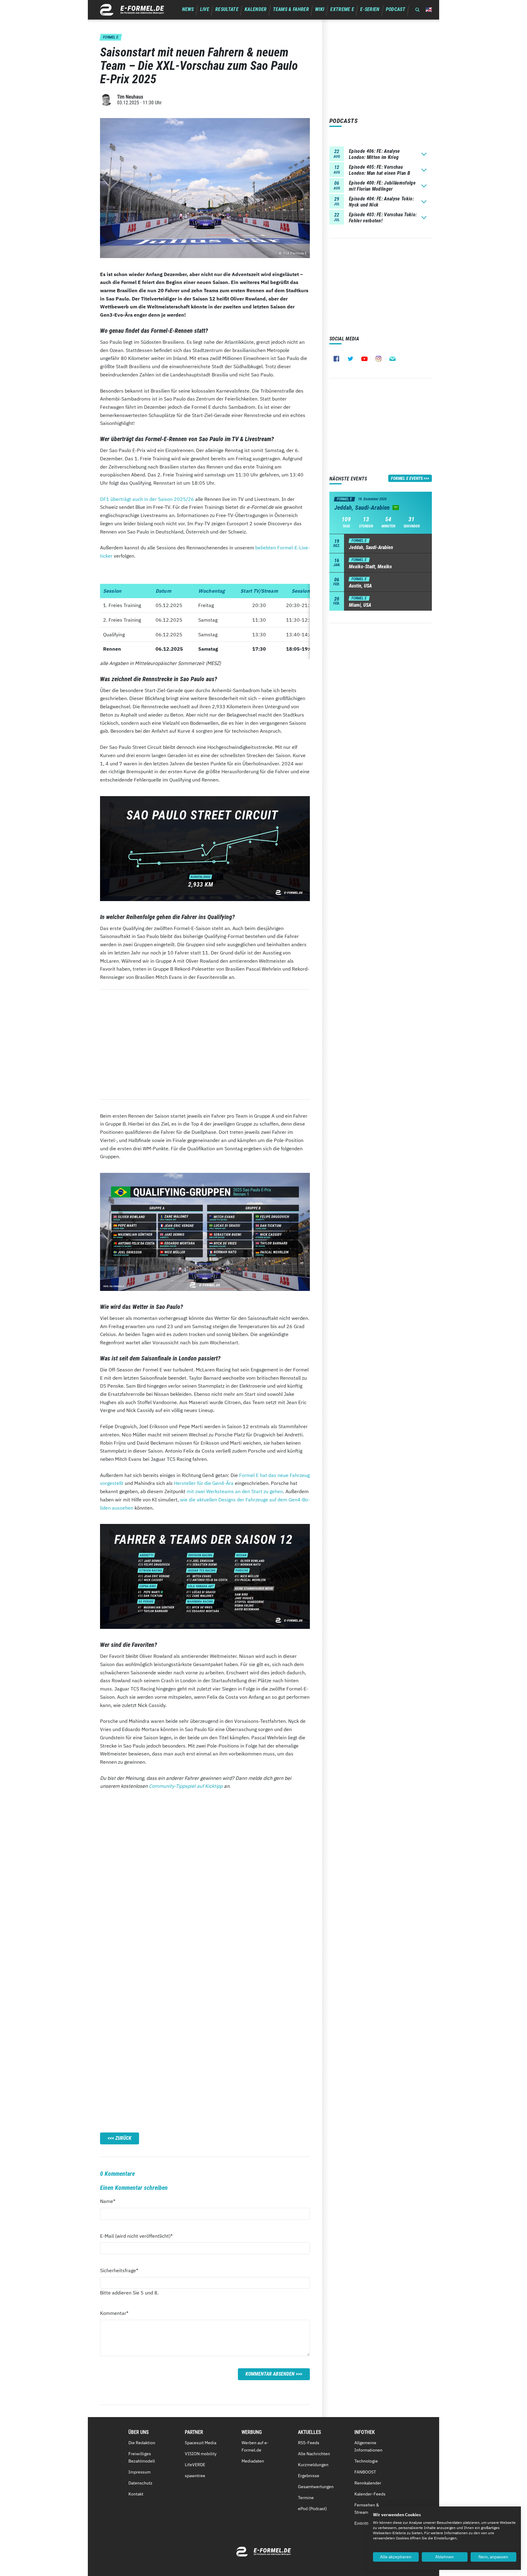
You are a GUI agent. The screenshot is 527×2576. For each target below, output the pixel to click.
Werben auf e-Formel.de (255, 2446)
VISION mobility (201, 2454)
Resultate (227, 9)
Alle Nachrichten (314, 2454)
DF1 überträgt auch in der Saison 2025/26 (147, 499)
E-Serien (370, 9)
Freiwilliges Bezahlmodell (142, 2457)
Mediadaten (253, 2461)
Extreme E (342, 9)
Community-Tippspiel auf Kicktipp (186, 1786)
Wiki (320, 9)
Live (205, 9)
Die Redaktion (142, 2443)
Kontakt (136, 2494)
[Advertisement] (205, 1044)
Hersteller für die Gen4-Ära (204, 1483)
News (188, 9)
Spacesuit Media (201, 2443)
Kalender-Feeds (370, 2494)
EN (429, 10)
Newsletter (393, 359)
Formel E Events (407, 478)
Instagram (378, 359)
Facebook (336, 359)
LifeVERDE (195, 2465)
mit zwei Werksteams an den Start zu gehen (235, 1491)
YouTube (364, 359)
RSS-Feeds (309, 2443)
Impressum (140, 2472)
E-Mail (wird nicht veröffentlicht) (136, 2236)
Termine (306, 2498)
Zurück (123, 2138)
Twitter (350, 359)
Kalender (256, 9)
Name (111, 2201)
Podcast (396, 9)
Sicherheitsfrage (119, 2270)
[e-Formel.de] (132, 10)
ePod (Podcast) (312, 2509)
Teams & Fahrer (291, 9)
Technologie (366, 2461)
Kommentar (114, 2313)
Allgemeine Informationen (368, 2446)
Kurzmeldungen (313, 2465)
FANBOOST (365, 2472)
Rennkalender (368, 2483)
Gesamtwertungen (316, 2487)
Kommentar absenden (270, 2374)
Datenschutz (140, 2483)
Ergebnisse (309, 2476)
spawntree (195, 2476)
